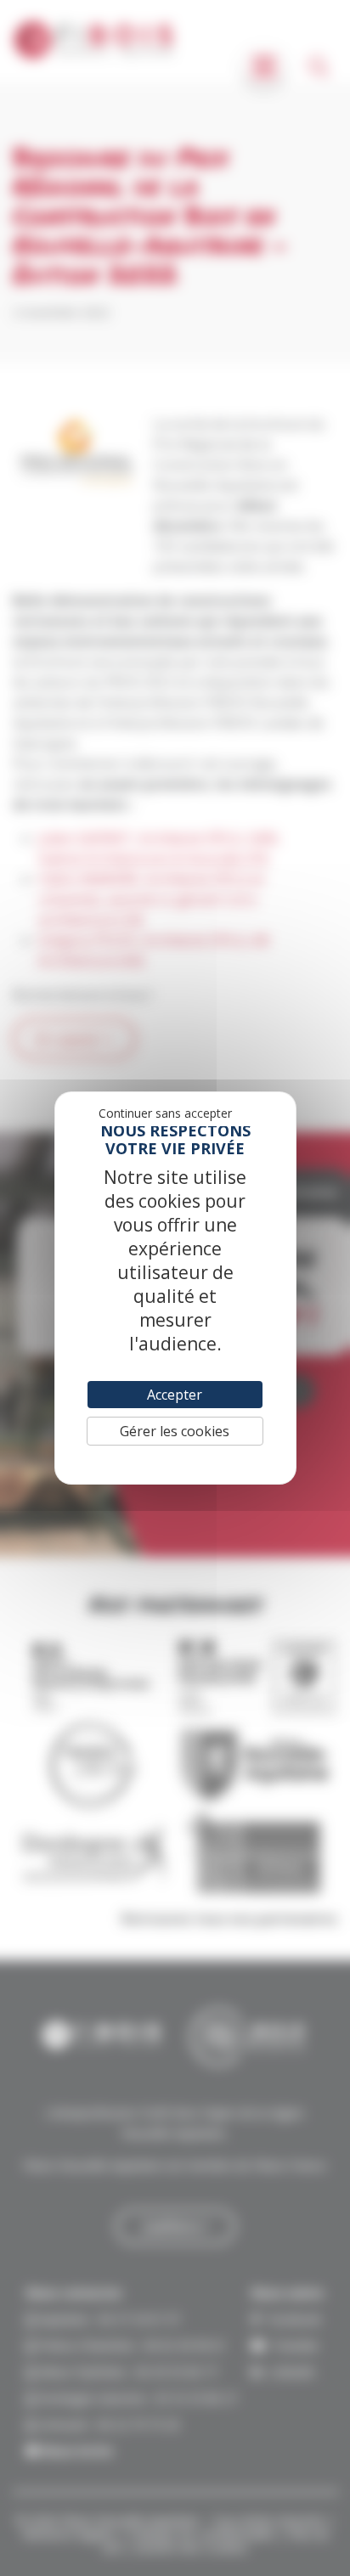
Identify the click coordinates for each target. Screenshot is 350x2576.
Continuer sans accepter (165, 1113)
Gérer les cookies (175, 1431)
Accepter (175, 1395)
